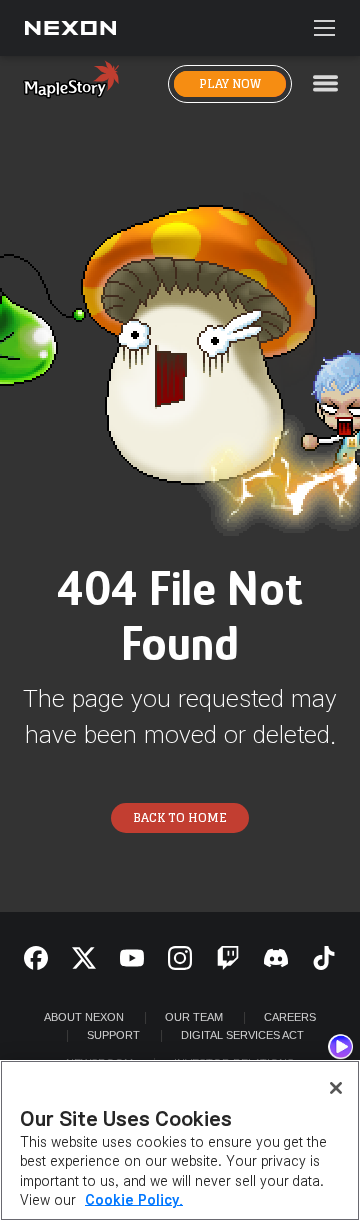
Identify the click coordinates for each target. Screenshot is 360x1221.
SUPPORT (113, 1035)
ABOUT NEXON (84, 1017)
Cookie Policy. (134, 1200)
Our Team (194, 1017)
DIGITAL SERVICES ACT (242, 1035)
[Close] (336, 1088)
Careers (290, 1017)
